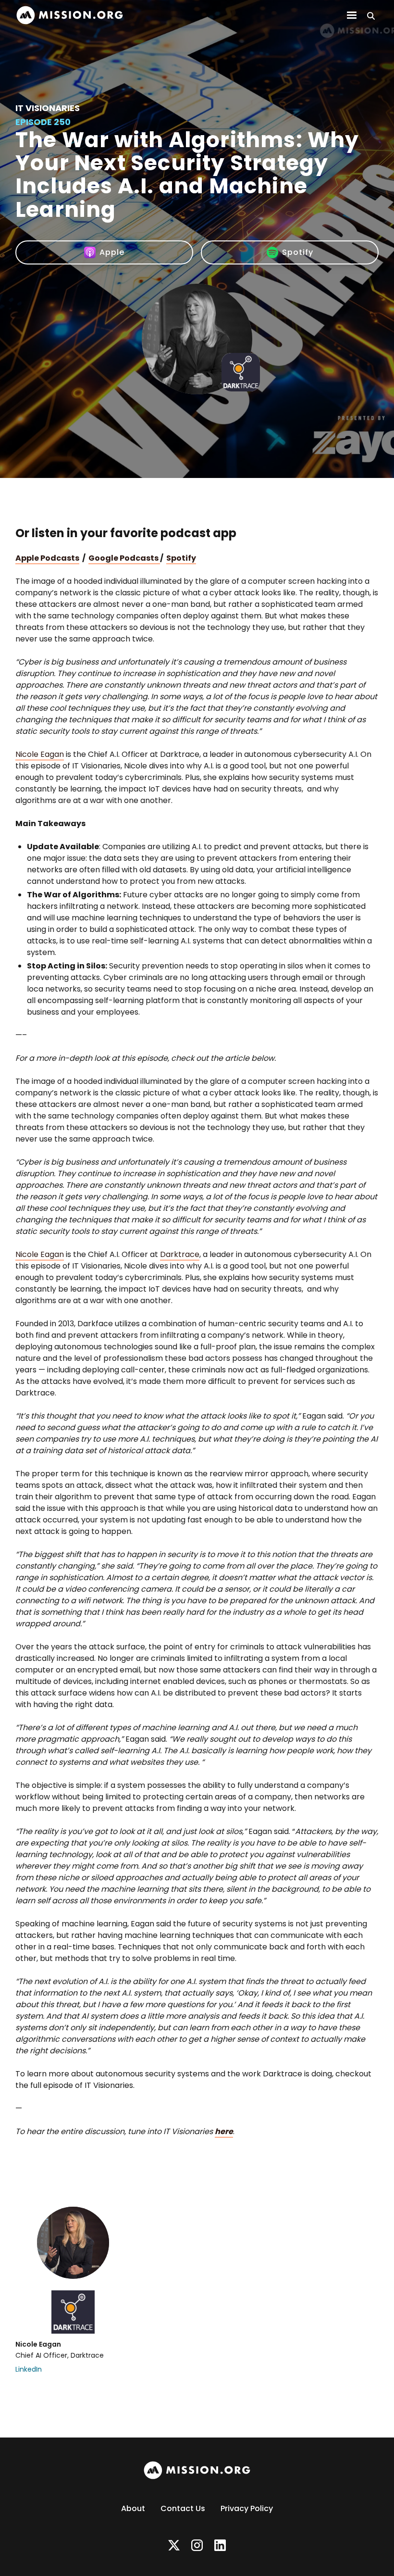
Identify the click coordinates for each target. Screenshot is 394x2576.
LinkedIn (29, 2369)
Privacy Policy (247, 2508)
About (133, 2508)
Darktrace (180, 1254)
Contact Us (183, 2508)
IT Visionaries (48, 108)
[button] (352, 15)
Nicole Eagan (40, 754)
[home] (70, 15)
